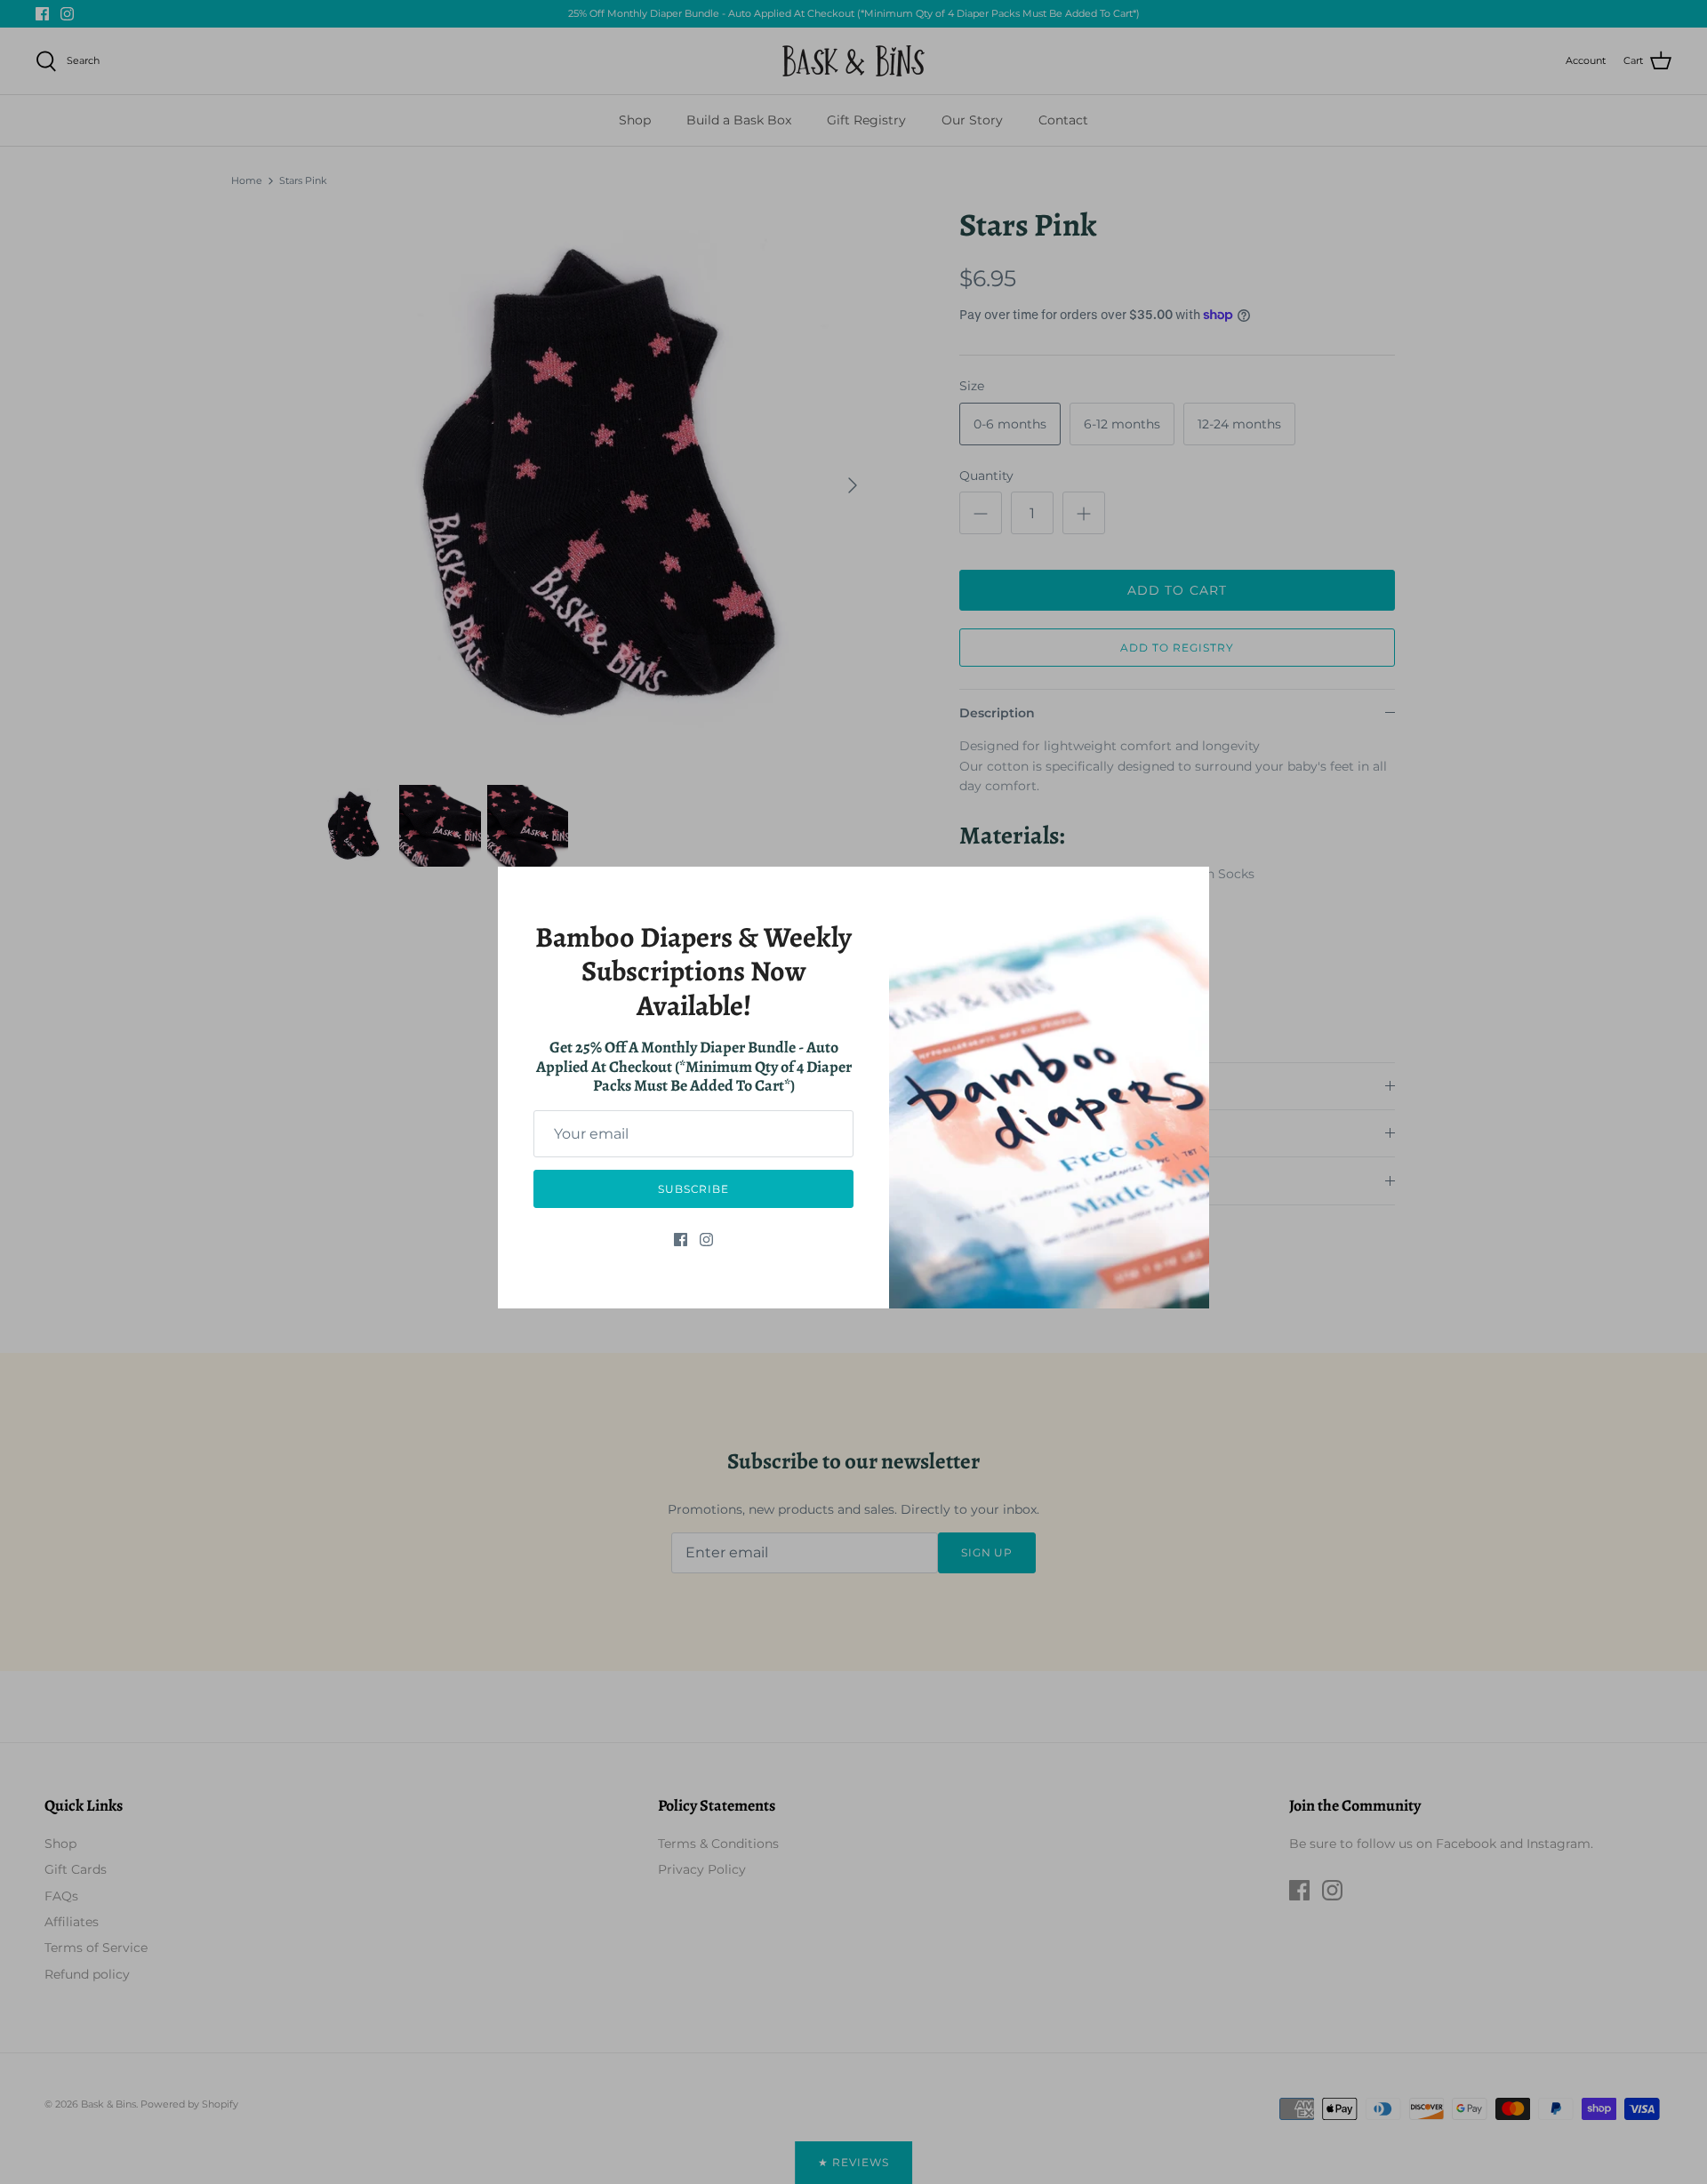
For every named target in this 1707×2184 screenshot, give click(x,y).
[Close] (1187, 889)
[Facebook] (681, 1240)
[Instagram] (706, 1240)
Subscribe (694, 1189)
